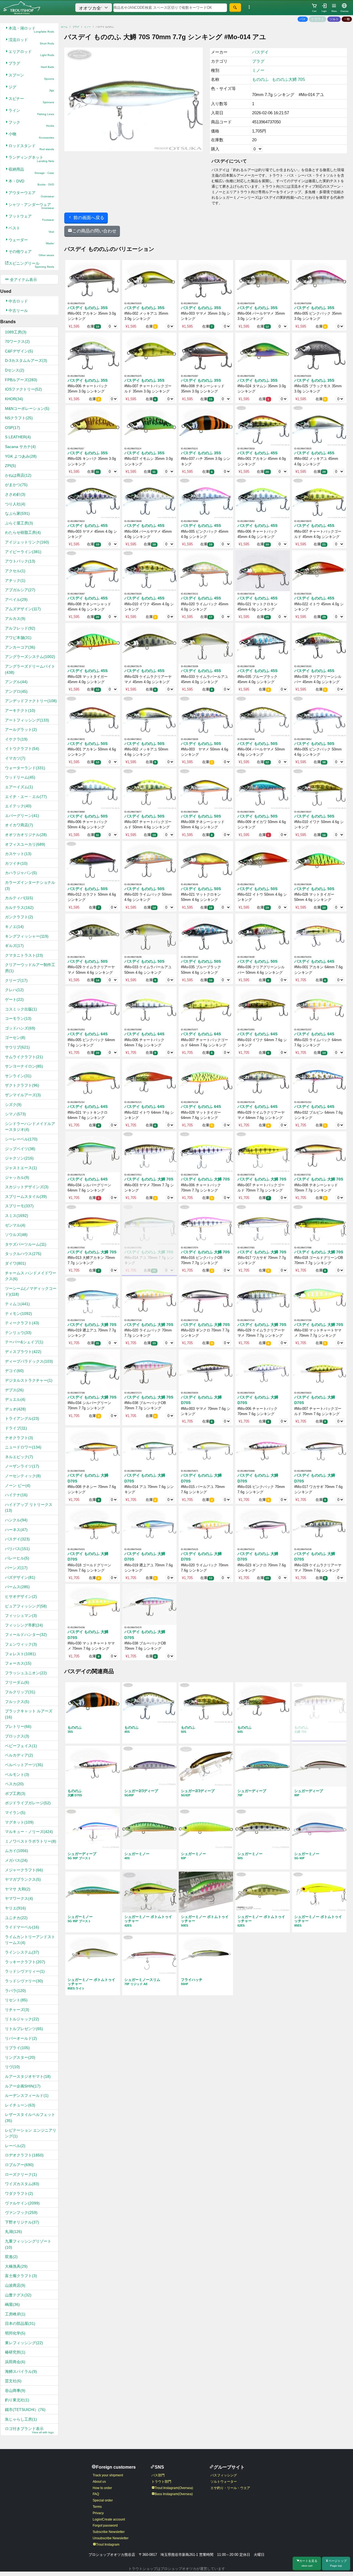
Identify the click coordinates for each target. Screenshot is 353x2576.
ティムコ (17, 1304)
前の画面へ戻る (88, 218)
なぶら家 (17, 513)
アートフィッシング (27, 720)
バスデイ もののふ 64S (314, 961)
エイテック (18, 806)
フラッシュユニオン (26, 1673)
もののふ (260, 79)
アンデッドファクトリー (31, 701)
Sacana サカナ (20, 447)
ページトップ (338, 2563)
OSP (13, 428)
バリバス (17, 1549)
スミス (17, 1216)
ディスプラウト (23, 1352)
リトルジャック (22, 2019)
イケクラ (16, 739)
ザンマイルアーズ (23, 1095)
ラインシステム (22, 1952)
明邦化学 (15, 2333)
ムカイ (17, 1851)
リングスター (20, 2057)
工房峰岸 (15, 2314)
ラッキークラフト (25, 1962)
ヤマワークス (19, 1898)
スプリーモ (19, 1206)
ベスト (31, 230)
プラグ (31, 65)
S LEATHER (18, 437)
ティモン (18, 1314)
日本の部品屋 (20, 2323)
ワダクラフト (19, 2193)
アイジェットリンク (27, 542)
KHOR (14, 399)
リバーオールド (21, 2038)
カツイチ (16, 863)
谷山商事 (15, 2391)
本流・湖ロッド (31, 30)
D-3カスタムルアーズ (26, 360)
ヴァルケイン (22, 2203)
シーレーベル (21, 1139)
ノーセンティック (23, 1476)
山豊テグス (18, 2295)
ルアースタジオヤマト (28, 2076)
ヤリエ (15, 1908)
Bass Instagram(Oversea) (174, 2494)
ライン (31, 112)
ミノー (87, 27)
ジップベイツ (20, 1149)
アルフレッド (20, 628)
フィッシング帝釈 (24, 1625)
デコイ (14, 1371)
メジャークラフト (24, 1870)
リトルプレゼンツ (24, 2029)
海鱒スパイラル (21, 2371)
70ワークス (17, 341)
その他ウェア (31, 253)
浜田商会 (15, 2362)
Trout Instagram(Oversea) (174, 2488)
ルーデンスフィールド (27, 2095)
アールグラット (21, 729)
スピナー (31, 100)
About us (99, 2482)
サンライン (18, 1076)
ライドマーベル (22, 1927)
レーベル (15, 2146)
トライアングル (22, 1418)
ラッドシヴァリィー (25, 1971)
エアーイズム (19, 787)
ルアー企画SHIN (23, 2086)
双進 (11, 2257)
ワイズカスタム (22, 2184)
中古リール (18, 311)
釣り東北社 (17, 2400)
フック (31, 124)
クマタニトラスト (24, 955)
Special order (103, 2500)
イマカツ (15, 758)
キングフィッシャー (27, 936)
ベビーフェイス (21, 1746)
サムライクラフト (24, 1057)
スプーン (31, 77)
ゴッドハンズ (20, 1028)
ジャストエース (21, 1168)
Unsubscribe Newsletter (111, 2538)
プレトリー (18, 1726)
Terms (97, 2507)
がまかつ (16, 485)
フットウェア (31, 218)
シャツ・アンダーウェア (31, 206)
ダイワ (15, 1263)
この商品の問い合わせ (94, 231)
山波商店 (15, 2285)
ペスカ (14, 1784)
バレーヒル (17, 1558)
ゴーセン (15, 1038)
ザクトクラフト (22, 1085)
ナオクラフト (19, 1438)
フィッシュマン (21, 1615)
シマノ (15, 1114)
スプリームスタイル (26, 1197)
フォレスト (20, 1654)
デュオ (15, 1409)
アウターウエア (31, 194)
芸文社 (13, 2381)
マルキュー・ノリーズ (29, 1832)
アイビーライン (23, 552)
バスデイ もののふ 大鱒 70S (149, 1179)
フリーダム (17, 1682)
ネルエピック (19, 1457)
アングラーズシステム (30, 657)
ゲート (14, 999)
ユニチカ (16, 1918)
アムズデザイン (23, 609)
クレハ (14, 990)
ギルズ (14, 946)
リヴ (12, 2067)
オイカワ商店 (19, 825)
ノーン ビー (18, 1485)
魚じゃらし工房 (21, 2419)
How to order (102, 2488)
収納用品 (31, 171)
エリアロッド (31, 53)
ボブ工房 (15, 1794)
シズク (13, 1105)
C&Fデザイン (19, 351)
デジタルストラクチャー (29, 1380)
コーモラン (18, 1018)
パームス (17, 1587)
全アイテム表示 (23, 280)
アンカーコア (20, 647)
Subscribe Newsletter (109, 2532)
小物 (31, 135)
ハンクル (16, 1520)
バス (303, 19)
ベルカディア (19, 1755)
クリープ (16, 980)
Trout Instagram (108, 2545)
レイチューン (20, 2105)
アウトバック (20, 561)
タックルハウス (23, 1254)
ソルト (334, 19)
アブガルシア (20, 590)
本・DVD (31, 183)
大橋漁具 (16, 2266)
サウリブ (17, 1047)
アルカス (15, 619)
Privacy (98, 2513)
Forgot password (105, 2525)
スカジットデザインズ (27, 1187)
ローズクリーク (21, 2174)
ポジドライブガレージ (28, 1803)
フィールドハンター (26, 1635)
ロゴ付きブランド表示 (29, 2430)
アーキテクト (20, 710)
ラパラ (15, 1991)
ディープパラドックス (29, 1361)
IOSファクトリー (23, 389)
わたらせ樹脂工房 (23, 532)
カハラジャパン (21, 873)
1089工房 (16, 332)
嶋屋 (12, 2304)
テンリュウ (18, 1333)
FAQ (96, 2494)
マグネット (19, 1822)
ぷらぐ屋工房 (19, 523)
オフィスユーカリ (25, 844)
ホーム (64, 27)
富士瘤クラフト (21, 2276)
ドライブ (16, 1428)
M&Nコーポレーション (27, 408)
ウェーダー (31, 241)
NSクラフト (19, 418)
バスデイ (17, 1539)
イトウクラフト (22, 749)
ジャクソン (19, 1158)
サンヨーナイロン (24, 1066)
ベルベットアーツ (24, 1765)
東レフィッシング (24, 2343)
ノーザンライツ (22, 1466)
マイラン (15, 1813)
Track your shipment (108, 2475)
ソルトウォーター (224, 2482)
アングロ (16, 691)
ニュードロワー (23, 1447)
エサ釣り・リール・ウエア (230, 2488)
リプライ (17, 2048)
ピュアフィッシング (26, 1606)
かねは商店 (18, 475)
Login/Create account (109, 2519)
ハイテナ (16, 1495)
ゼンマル (15, 1225)
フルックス (17, 1702)
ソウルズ (16, 1235)
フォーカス (18, 1663)
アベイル (16, 599)
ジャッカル (17, 1177)
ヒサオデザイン (21, 1596)
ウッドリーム (20, 777)
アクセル (15, 571)
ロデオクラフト (24, 2155)
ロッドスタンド (31, 147)
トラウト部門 (161, 2482)
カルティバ (19, 898)
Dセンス (15, 370)
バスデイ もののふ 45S (257, 453)
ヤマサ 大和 (18, 1889)
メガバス (16, 1860)
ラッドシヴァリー (24, 1981)
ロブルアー (19, 2165)
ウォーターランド (25, 768)
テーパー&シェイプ (24, 1342)
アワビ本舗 (18, 638)
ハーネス (16, 1530)
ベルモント (17, 1774)
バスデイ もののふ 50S (88, 744)
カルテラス (19, 908)
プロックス (17, 1736)
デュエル (15, 1399)
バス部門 (158, 2475)
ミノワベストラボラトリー (31, 1841)
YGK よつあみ (21, 456)
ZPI (10, 466)
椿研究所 (15, 2352)
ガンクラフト (19, 917)
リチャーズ (17, 2010)
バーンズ (16, 1568)
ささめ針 (15, 494)
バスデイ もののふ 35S (88, 308)
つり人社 (15, 504)
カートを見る (308, 2563)
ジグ (31, 88)
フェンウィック (21, 1644)
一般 (347, 19)
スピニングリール (31, 265)
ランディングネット (31, 159)
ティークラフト (22, 1323)
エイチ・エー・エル (26, 797)
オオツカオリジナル (26, 835)
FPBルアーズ (21, 380)
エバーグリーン (22, 816)
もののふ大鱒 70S (288, 79)
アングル (16, 682)
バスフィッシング (224, 2475)
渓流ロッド (31, 41)
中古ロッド (18, 301)
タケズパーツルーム (26, 1244)
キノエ (14, 927)
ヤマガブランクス (23, 1879)
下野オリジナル (22, 2222)
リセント (16, 2000)
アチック (15, 580)
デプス (14, 1390)
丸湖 (14, 2232)
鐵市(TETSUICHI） (25, 2410)
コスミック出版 (21, 1009)
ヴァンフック (21, 2212)
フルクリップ (20, 1692)
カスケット (18, 854)
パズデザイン (20, 1577)
